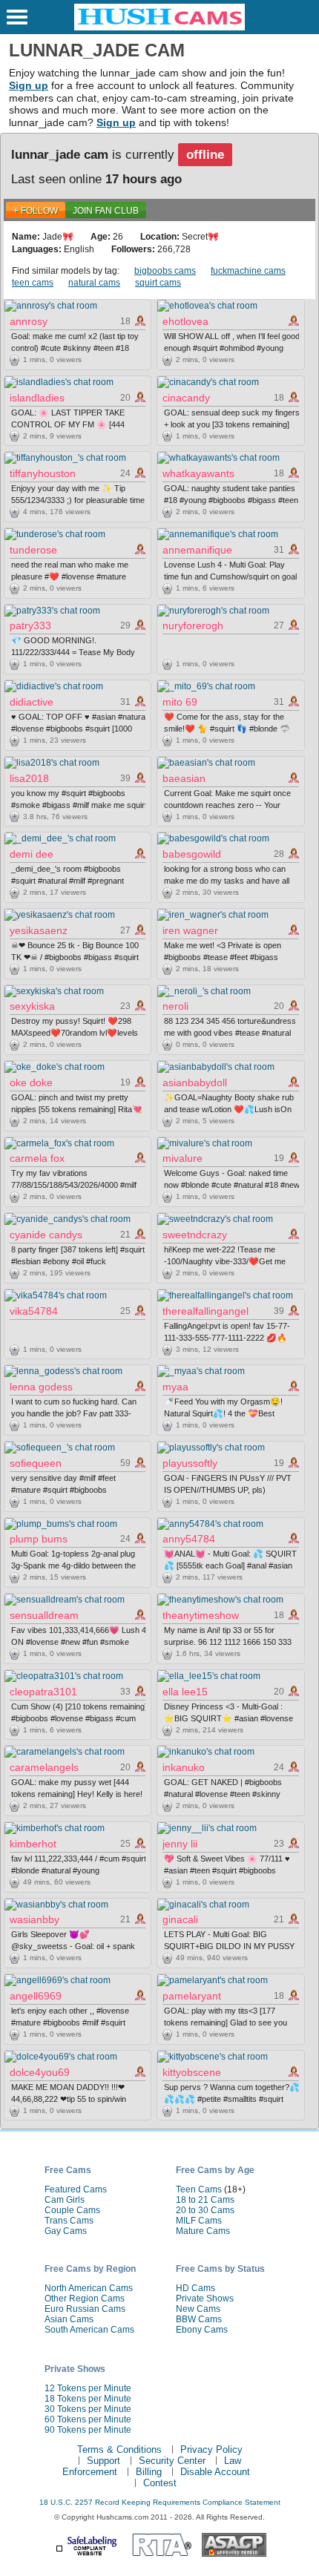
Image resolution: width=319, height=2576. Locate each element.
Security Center (172, 2461)
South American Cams (89, 2330)
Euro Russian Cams (85, 2309)
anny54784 (189, 1539)
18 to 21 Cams (205, 2200)
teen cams (33, 283)
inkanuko (184, 1767)
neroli (175, 1006)
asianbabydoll (195, 1082)
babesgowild (192, 854)
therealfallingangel (205, 1311)
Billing (149, 2472)
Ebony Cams (202, 2330)
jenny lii (180, 1844)
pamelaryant (192, 1996)
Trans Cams (69, 2221)
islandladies (37, 398)
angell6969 (36, 1996)
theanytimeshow (201, 1615)
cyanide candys (46, 1235)
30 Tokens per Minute (88, 2409)
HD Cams (195, 2288)
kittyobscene (192, 2072)
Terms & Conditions (119, 2449)
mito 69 (180, 702)
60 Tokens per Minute (88, 2419)
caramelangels (44, 1767)
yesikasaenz (39, 930)
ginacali (180, 1919)
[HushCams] (159, 27)
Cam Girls (65, 2200)
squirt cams (158, 283)
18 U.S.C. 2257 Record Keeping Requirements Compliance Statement (160, 2502)
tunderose (33, 550)
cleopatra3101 (43, 1692)
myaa (175, 1387)
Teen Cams (199, 2189)
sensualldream (44, 1615)
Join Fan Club (106, 211)
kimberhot (33, 1844)
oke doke (31, 1082)
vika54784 (34, 1311)
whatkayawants (198, 473)
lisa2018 (29, 778)
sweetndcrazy (195, 1235)
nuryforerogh (193, 625)
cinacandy (186, 398)
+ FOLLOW (36, 211)
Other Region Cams (85, 2299)
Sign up (29, 85)
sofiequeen (36, 1463)
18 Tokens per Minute (88, 2399)
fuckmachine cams (248, 271)
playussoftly (190, 1463)
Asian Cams (69, 2319)
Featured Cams (76, 2189)
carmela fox (37, 1158)
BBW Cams (199, 2319)
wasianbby (34, 1919)
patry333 (30, 625)
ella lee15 (185, 1692)
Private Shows (205, 2299)
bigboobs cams (165, 271)
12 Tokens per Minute (88, 2388)
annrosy (29, 321)
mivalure (182, 1158)
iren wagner (190, 930)
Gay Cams (66, 2231)
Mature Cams (203, 2231)
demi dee (32, 854)
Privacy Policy (211, 2449)
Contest (160, 2483)
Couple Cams (72, 2210)
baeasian (184, 778)
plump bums (39, 1539)
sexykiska (32, 1006)
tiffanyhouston (43, 473)
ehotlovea (185, 321)
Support (103, 2461)
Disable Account (215, 2472)
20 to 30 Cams (205, 2210)
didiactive (32, 702)
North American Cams (89, 2288)
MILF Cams (199, 2221)
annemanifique (197, 550)
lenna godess (41, 1387)
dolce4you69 (40, 2072)
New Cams (198, 2309)
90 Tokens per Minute (88, 2430)
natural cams (94, 283)
